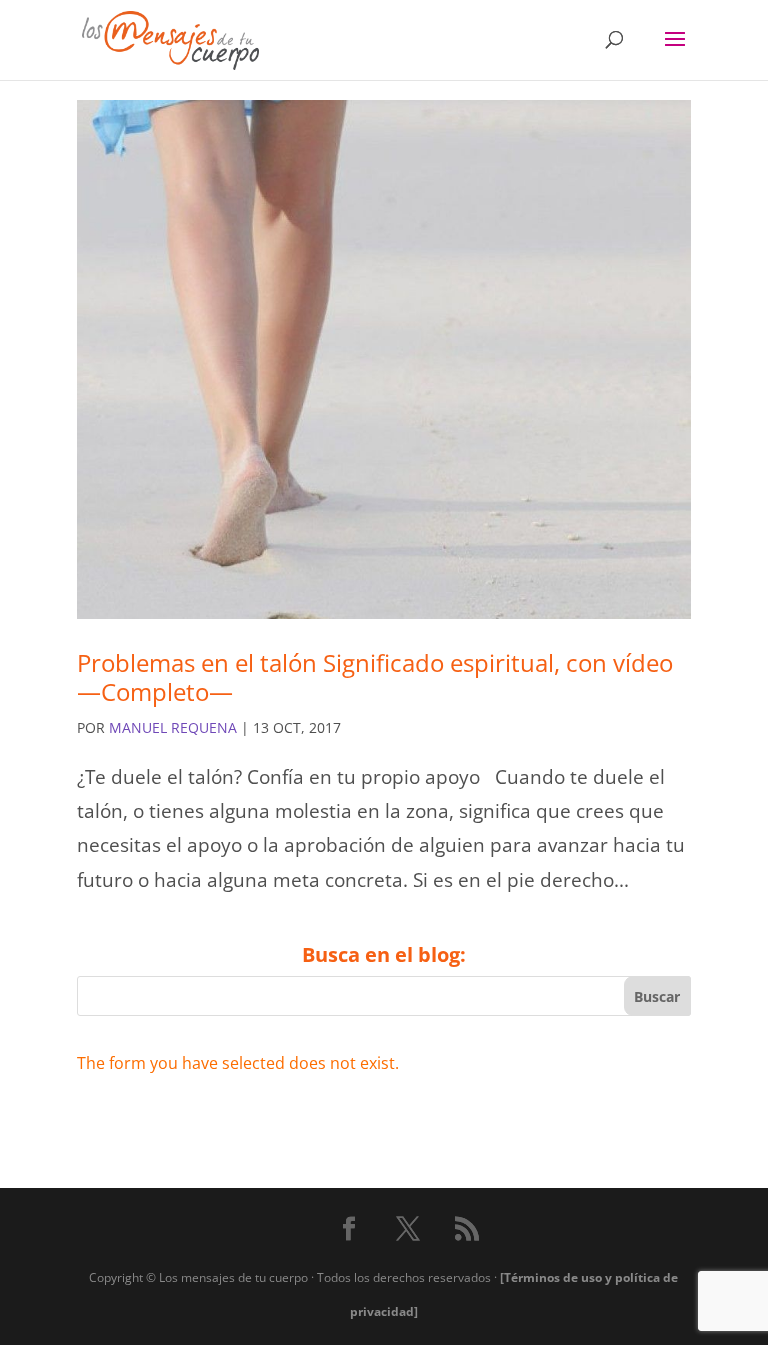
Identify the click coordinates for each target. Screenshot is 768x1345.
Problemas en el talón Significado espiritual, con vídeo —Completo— (375, 677)
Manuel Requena (173, 727)
